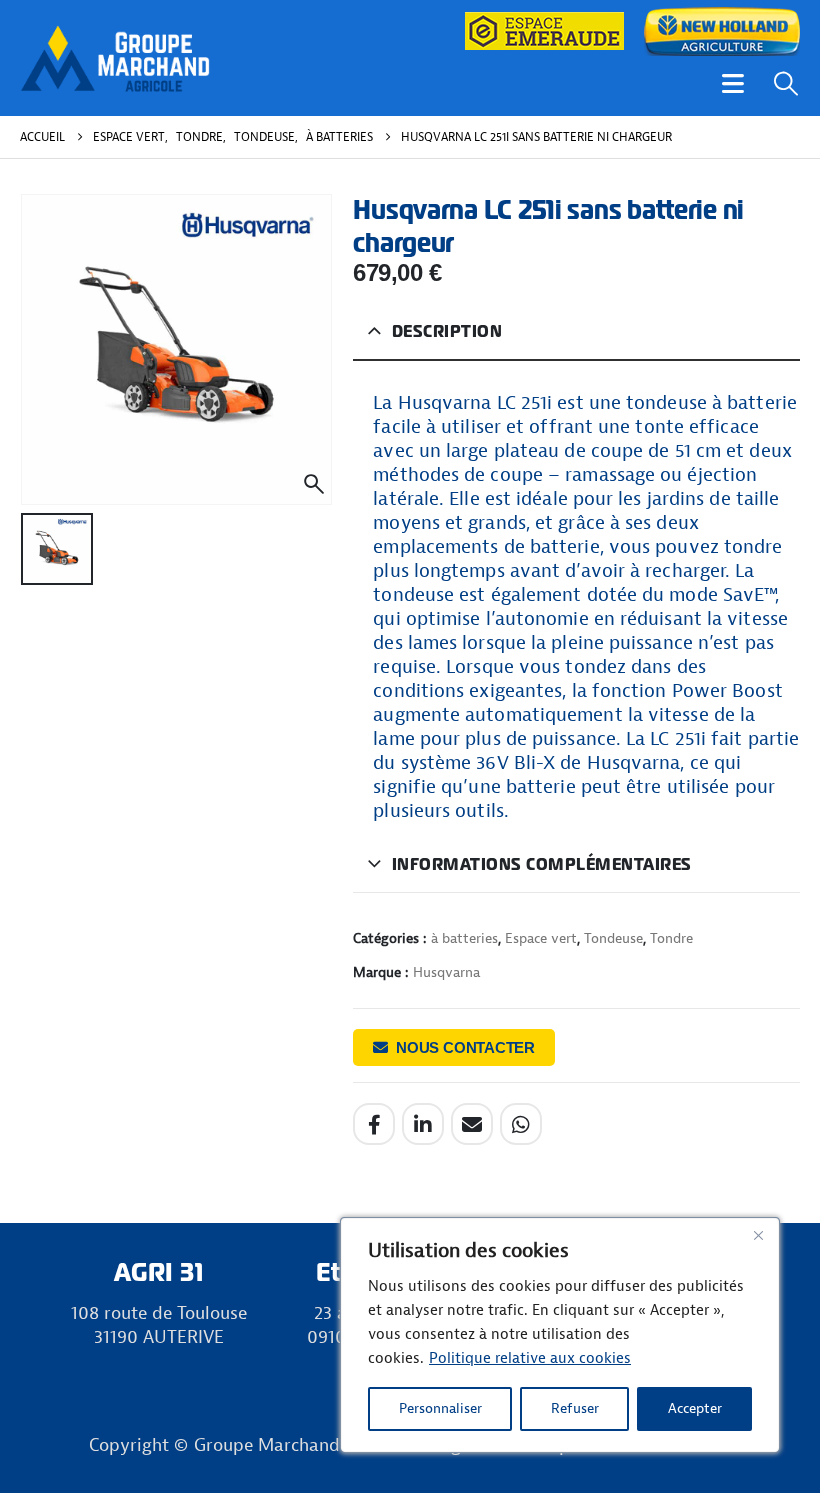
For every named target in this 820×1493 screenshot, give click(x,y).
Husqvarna (446, 972)
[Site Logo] (115, 57)
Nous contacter (465, 1047)
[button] (733, 83)
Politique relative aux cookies (530, 1358)
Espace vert (541, 938)
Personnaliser (440, 1408)
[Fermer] (758, 1235)
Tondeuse (613, 938)
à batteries (464, 938)
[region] (560, 1335)
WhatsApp (521, 1124)
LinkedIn (423, 1124)
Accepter (695, 1408)
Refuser (575, 1408)
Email (472, 1124)
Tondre (671, 938)
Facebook (374, 1124)
